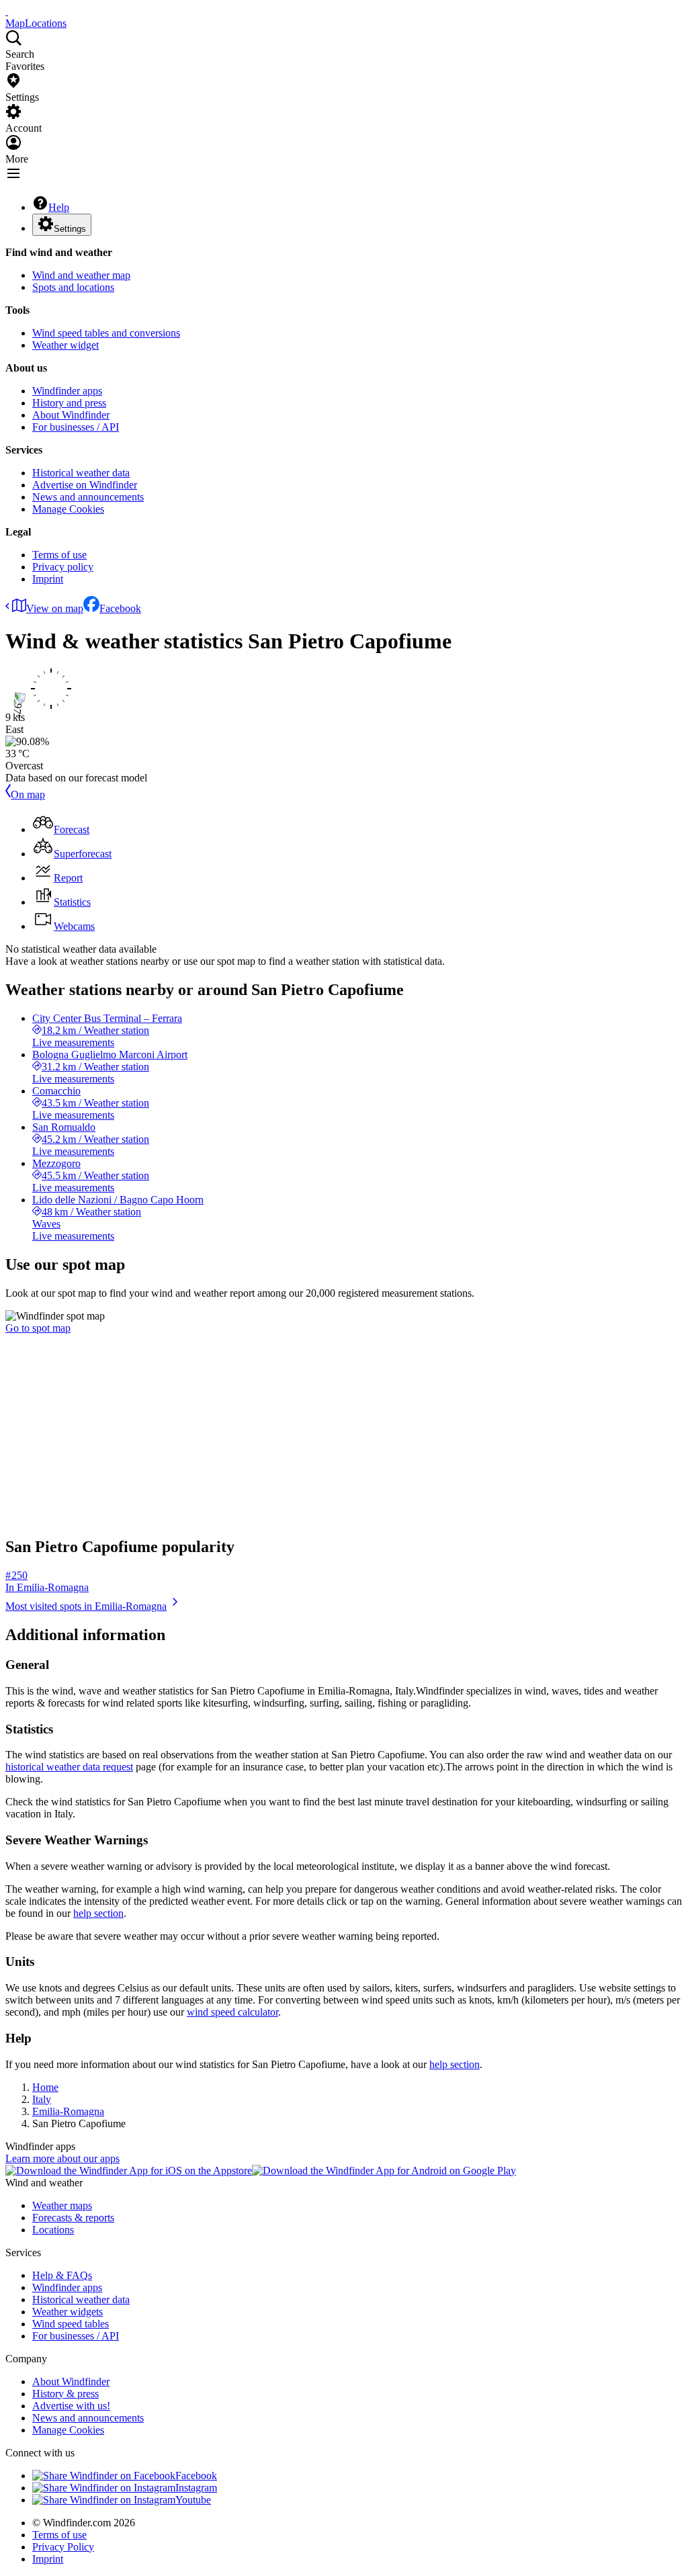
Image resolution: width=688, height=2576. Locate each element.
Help (59, 207)
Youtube (193, 2500)
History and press (69, 403)
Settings (70, 229)
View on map (55, 608)
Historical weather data (81, 473)
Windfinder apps (67, 391)
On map (28, 795)
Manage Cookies (68, 509)
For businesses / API (76, 427)
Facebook (120, 608)
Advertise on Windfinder (85, 485)
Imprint (48, 579)
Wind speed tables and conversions (106, 333)
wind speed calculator (232, 2012)
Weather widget (66, 345)
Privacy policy (63, 567)
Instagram (196, 2488)
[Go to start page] (7, 11)
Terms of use (59, 555)
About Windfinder (71, 415)
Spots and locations (73, 287)
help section (98, 1913)
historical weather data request (69, 1767)
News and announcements (88, 497)
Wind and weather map (81, 275)
